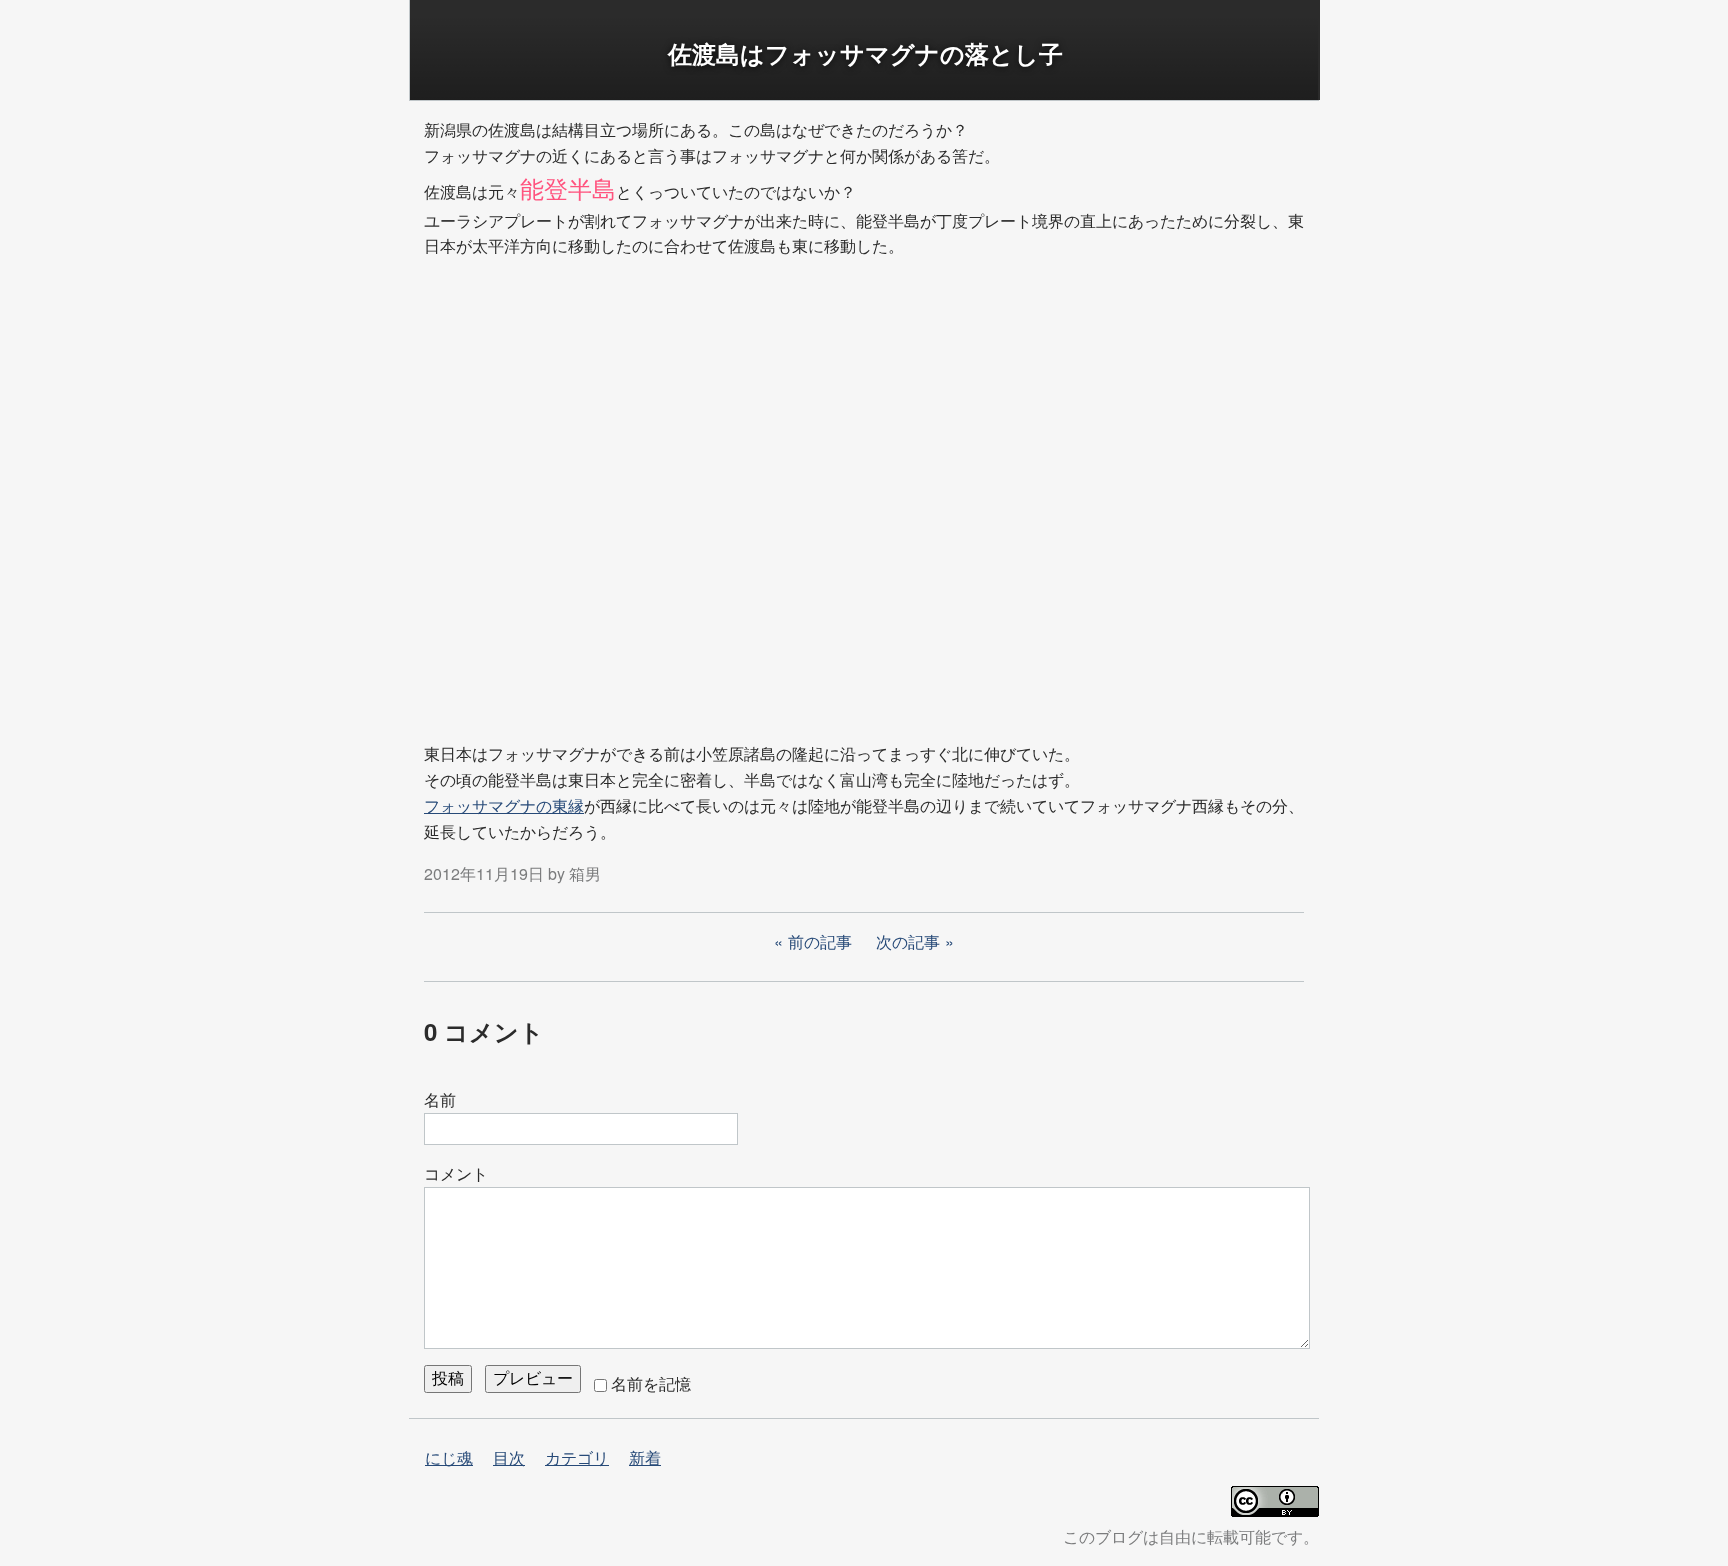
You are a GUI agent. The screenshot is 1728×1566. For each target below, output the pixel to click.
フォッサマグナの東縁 (504, 805)
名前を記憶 (651, 1383)
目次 (509, 1457)
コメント (456, 1173)
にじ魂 (449, 1457)
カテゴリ (577, 1457)
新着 (645, 1457)
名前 (440, 1099)
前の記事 (820, 941)
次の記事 (908, 941)
